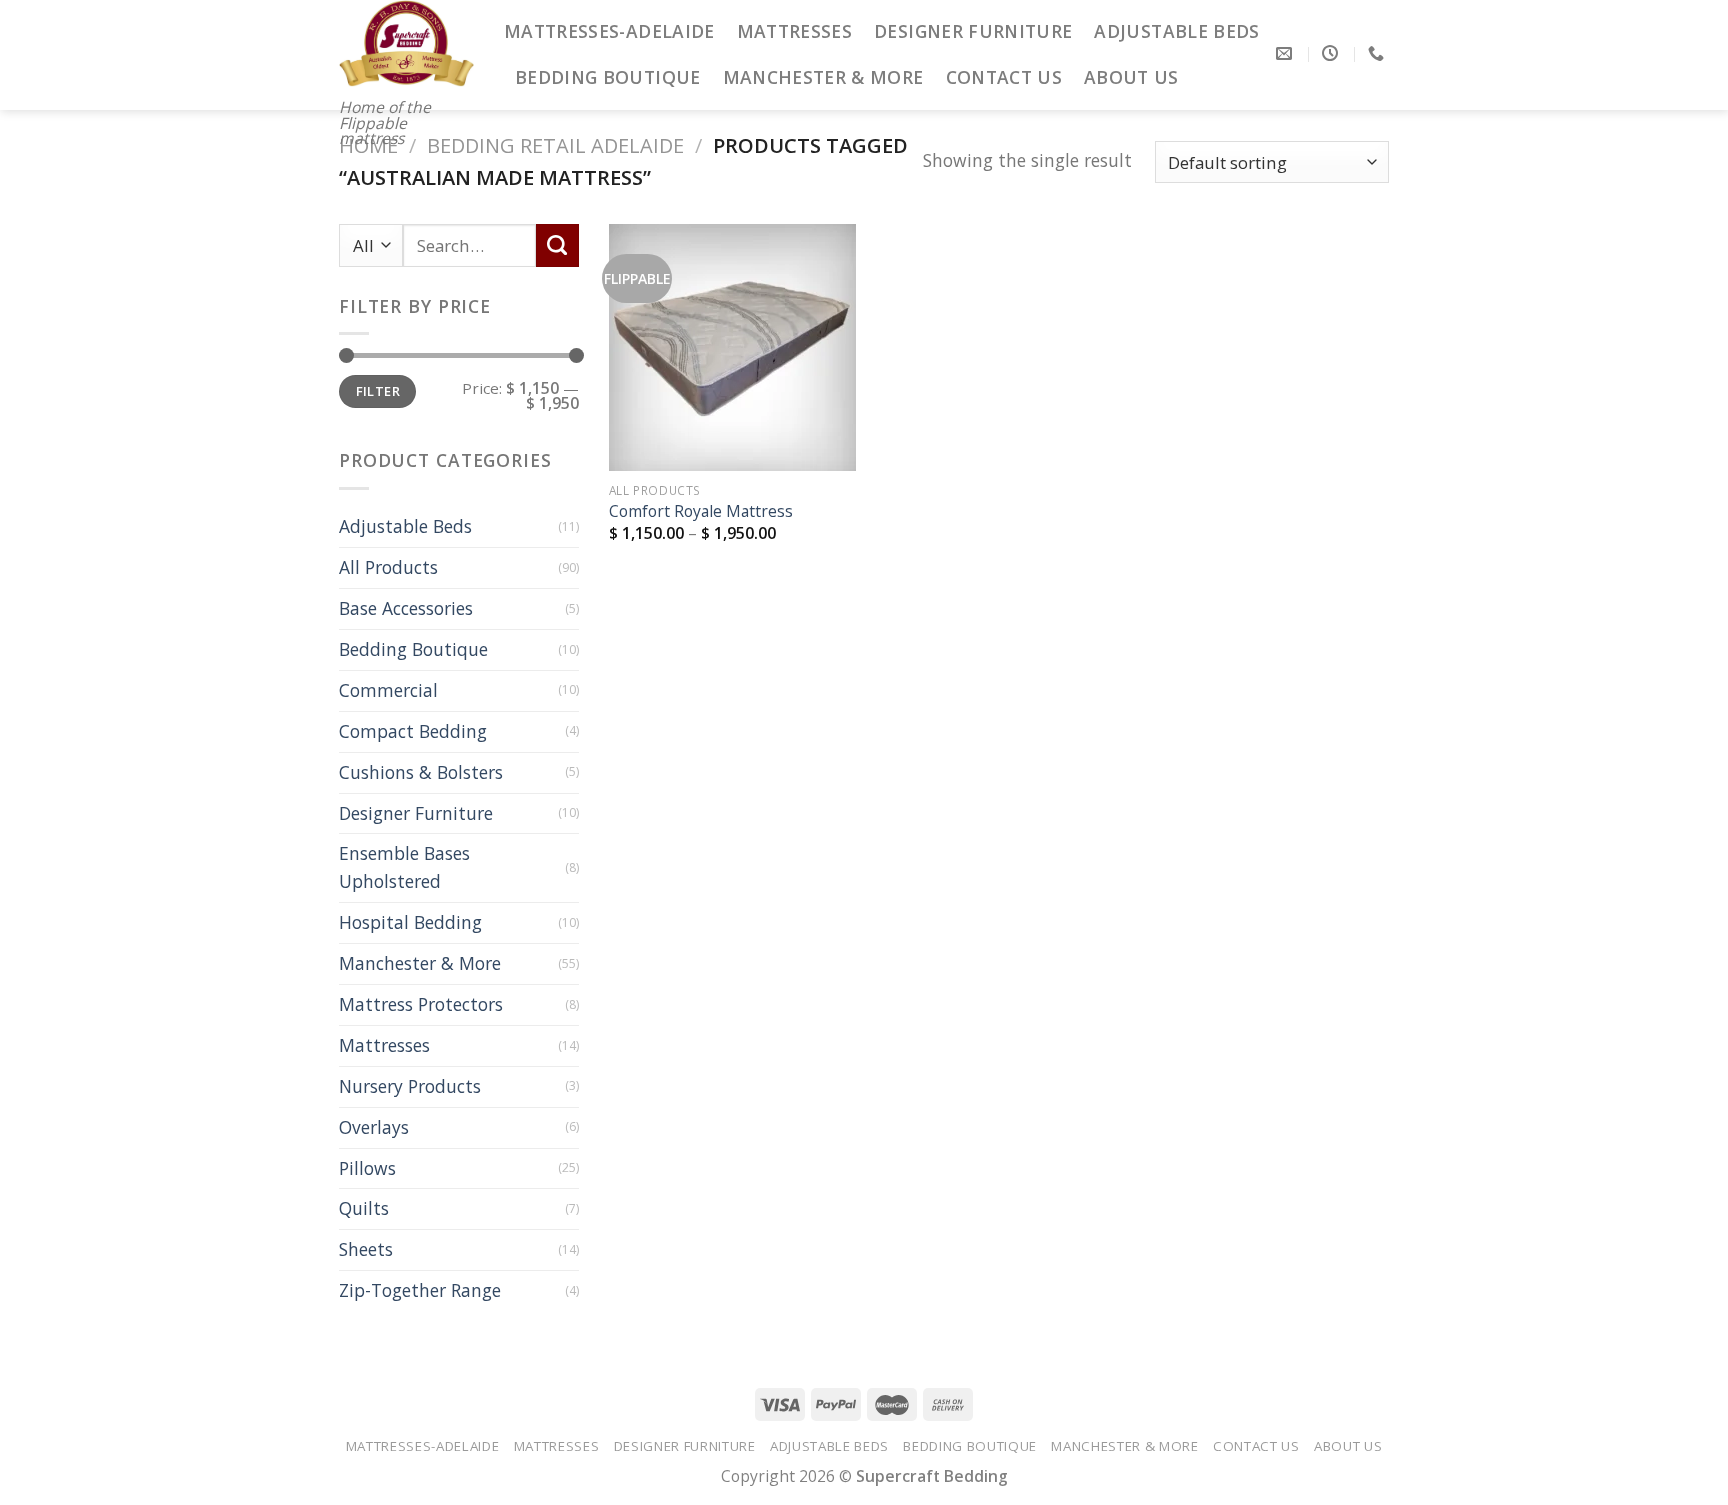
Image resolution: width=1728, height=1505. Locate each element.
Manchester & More (823, 77)
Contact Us (1004, 77)
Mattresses (795, 31)
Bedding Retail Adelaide (555, 145)
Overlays (374, 1127)
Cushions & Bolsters (421, 772)
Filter (378, 391)
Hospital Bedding (410, 922)
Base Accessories (406, 608)
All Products (388, 567)
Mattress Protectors (421, 1004)
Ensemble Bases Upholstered (404, 867)
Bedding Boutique (608, 77)
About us (1131, 77)
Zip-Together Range (420, 1290)
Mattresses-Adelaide (609, 31)
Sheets (366, 1249)
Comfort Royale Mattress (701, 511)
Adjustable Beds (1176, 31)
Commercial (388, 690)
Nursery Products (410, 1086)
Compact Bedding (413, 731)
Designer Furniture (973, 31)
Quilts (364, 1208)
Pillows (367, 1168)
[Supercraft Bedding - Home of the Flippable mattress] (406, 43)
